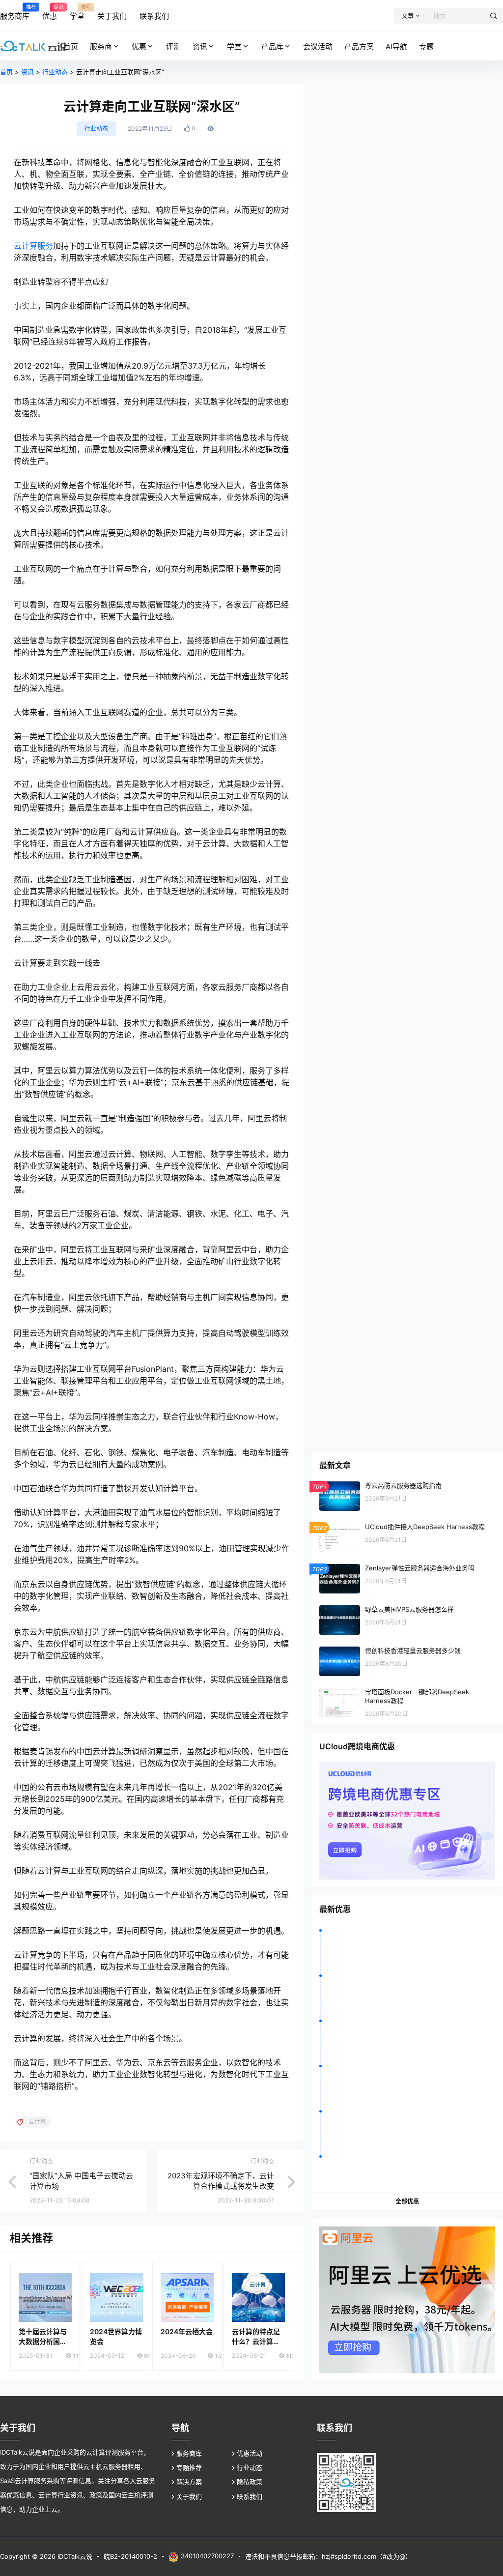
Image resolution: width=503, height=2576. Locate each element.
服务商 (101, 46)
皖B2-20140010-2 (130, 2556)
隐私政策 (250, 2482)
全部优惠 (407, 2201)
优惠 (139, 46)
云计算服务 (33, 246)
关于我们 (189, 2496)
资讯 (200, 46)
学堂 (234, 46)
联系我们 (250, 2496)
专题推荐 (189, 2467)
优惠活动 (250, 2453)
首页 (6, 72)
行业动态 (55, 72)
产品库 (272, 46)
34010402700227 (207, 2556)
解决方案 (189, 2482)
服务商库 (189, 2453)
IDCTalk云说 (74, 2556)
